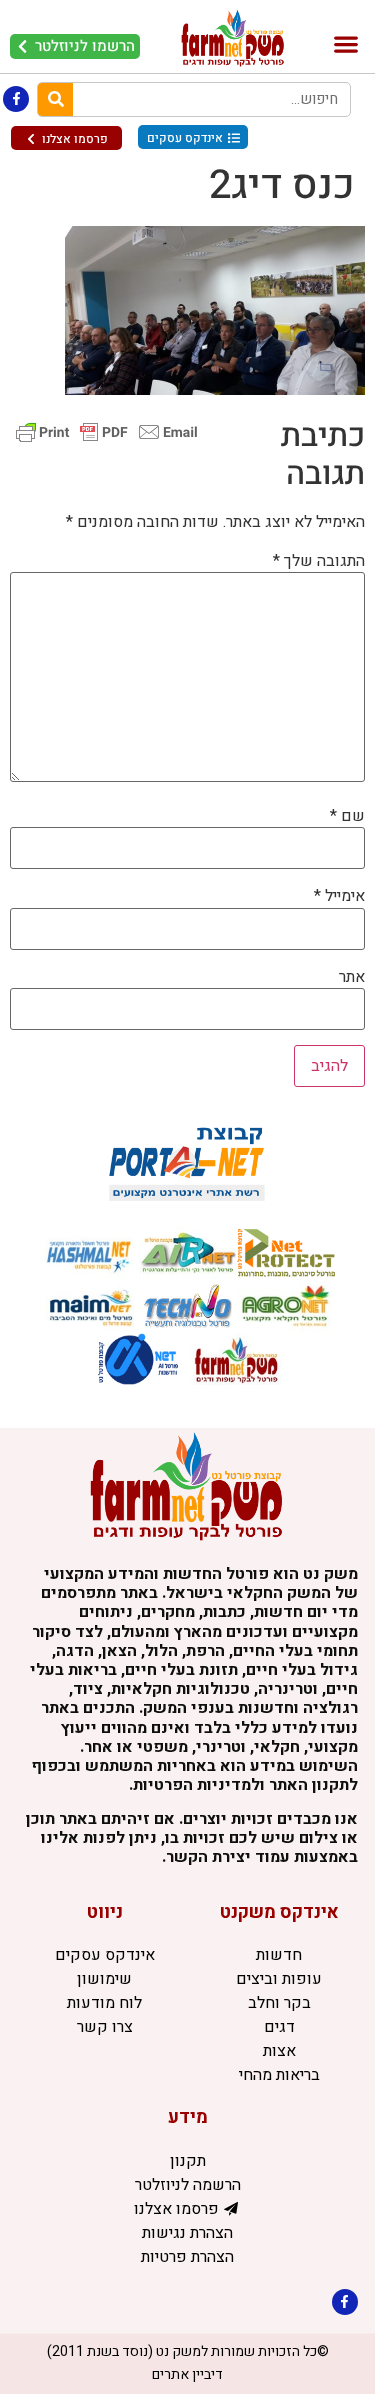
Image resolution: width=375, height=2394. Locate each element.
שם (347, 816)
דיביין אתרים (187, 2374)
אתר (352, 977)
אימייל (339, 896)
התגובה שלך (319, 561)
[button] (345, 44)
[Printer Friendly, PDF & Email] (107, 430)
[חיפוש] (55, 99)
